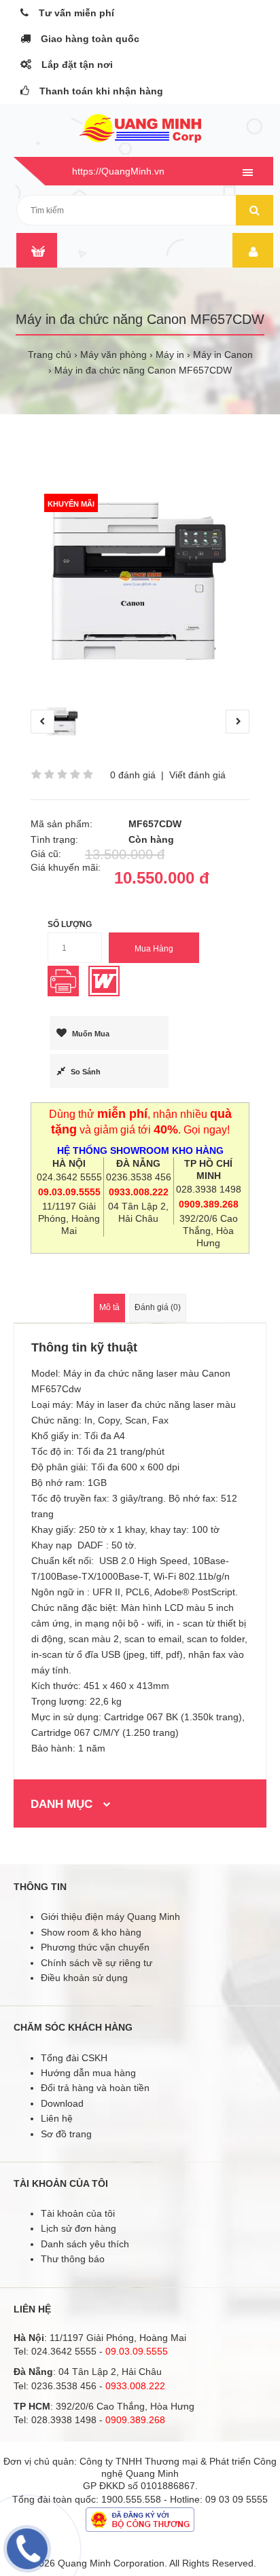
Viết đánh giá (197, 775)
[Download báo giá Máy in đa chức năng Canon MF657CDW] (107, 993)
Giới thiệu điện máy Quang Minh (110, 1917)
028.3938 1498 (209, 1189)
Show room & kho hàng (91, 1932)
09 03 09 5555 (237, 2499)
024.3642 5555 (69, 1177)
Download (62, 2103)
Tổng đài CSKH (74, 2058)
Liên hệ (57, 2118)
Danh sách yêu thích (85, 2244)
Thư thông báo (73, 2259)
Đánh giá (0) (158, 1307)
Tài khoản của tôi (78, 2213)
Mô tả (109, 1307)
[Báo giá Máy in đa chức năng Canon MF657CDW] (67, 993)
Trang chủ (50, 355)
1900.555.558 (131, 2499)
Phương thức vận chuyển (95, 1947)
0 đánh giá (133, 775)
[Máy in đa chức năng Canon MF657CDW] (140, 579)
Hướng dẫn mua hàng (88, 2073)
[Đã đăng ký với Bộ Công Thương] (140, 2528)
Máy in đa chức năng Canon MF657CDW (143, 370)
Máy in (170, 355)
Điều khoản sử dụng (84, 1978)
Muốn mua (91, 1034)
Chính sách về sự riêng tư (97, 1963)
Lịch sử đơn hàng (78, 2228)
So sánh (86, 1072)
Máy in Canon (223, 355)
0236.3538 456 (139, 1177)
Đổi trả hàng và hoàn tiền (95, 2088)
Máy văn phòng (113, 355)
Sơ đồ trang (66, 2134)
